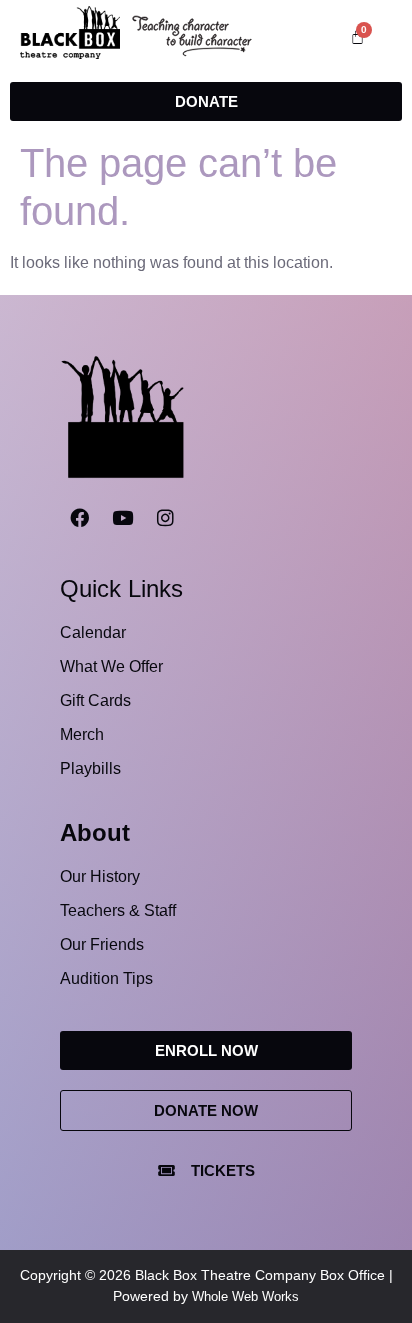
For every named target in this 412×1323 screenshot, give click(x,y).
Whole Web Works (245, 1296)
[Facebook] (79, 518)
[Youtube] (122, 518)
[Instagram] (165, 518)
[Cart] (357, 36)
